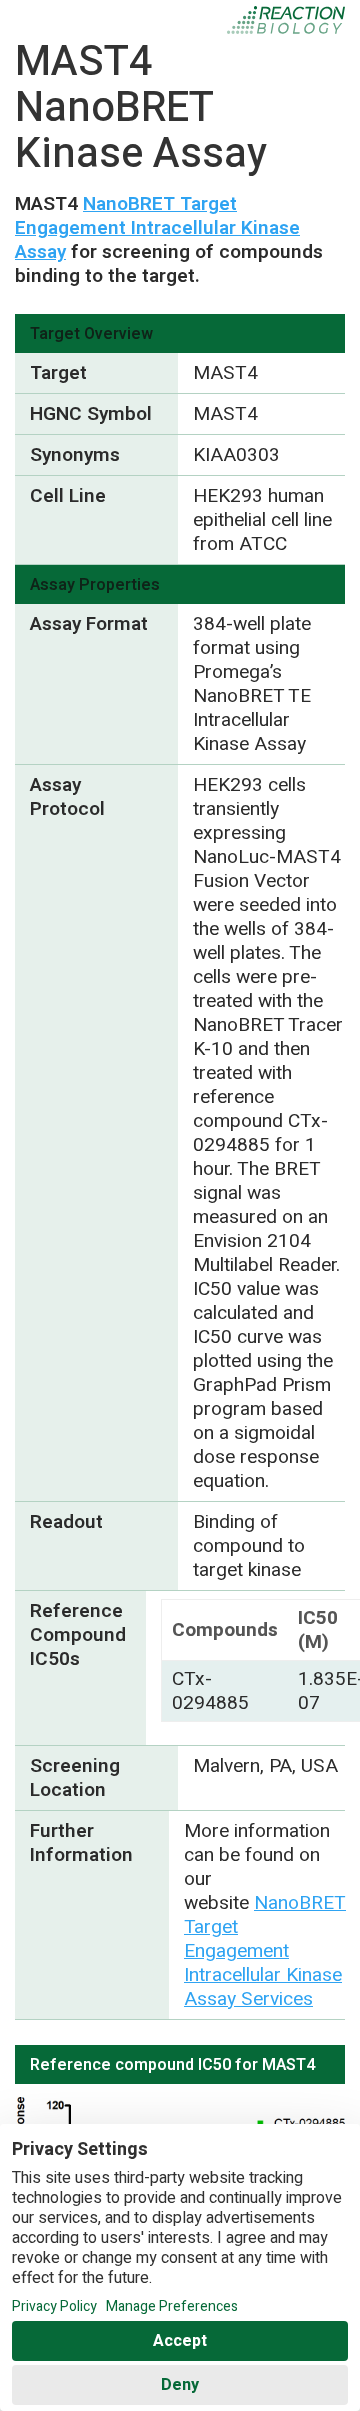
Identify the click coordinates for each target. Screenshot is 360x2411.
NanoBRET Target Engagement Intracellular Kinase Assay (157, 228)
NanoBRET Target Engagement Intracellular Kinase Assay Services (265, 1951)
